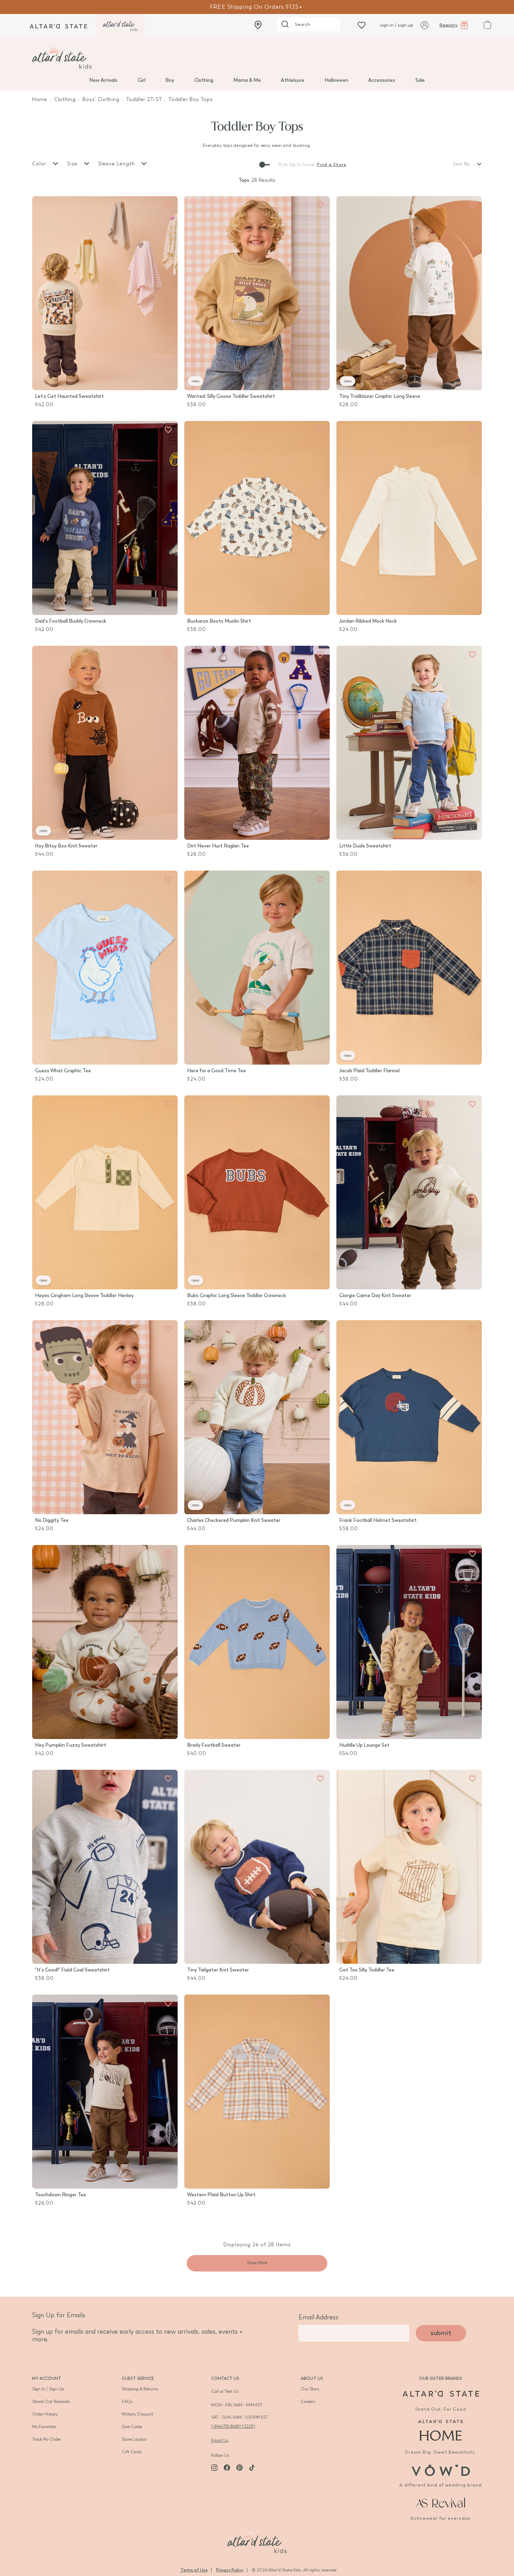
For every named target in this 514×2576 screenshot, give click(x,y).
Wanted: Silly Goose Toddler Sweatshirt (231, 396)
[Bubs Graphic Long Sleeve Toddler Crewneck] (257, 1192)
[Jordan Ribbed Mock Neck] (409, 518)
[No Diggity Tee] (105, 1417)
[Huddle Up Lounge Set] (409, 1642)
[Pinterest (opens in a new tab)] (240, 2468)
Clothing (204, 80)
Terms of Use (194, 2570)
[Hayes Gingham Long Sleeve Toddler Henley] (105, 1192)
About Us (312, 2378)
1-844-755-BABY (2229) (233, 2426)
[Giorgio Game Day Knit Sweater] (409, 1192)
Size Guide (132, 2427)
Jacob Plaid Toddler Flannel (369, 1071)
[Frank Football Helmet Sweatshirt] (409, 1417)
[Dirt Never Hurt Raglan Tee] (257, 743)
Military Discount (138, 2414)
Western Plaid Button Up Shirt (221, 2195)
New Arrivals (103, 80)
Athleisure (292, 80)
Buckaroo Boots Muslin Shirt (219, 621)
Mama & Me (247, 80)
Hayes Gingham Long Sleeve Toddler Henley (84, 1296)
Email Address (319, 2317)
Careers (308, 2402)
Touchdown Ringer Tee (60, 2195)
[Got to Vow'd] (441, 2470)
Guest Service (138, 2378)
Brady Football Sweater (214, 1745)
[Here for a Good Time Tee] (257, 968)
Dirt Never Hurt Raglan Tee (218, 846)
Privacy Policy (230, 2570)
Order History (45, 2414)
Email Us (220, 2440)
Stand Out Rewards (51, 2402)
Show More (257, 2263)
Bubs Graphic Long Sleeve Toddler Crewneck (237, 1296)
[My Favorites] (168, 205)
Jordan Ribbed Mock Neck (368, 621)
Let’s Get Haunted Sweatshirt (69, 396)
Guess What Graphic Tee (63, 1071)
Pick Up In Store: (297, 165)
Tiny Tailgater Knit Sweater (218, 1970)
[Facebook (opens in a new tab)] (227, 2468)
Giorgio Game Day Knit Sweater (375, 1296)
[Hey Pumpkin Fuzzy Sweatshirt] (105, 1642)
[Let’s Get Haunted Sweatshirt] (105, 293)
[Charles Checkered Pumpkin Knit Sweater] (257, 1417)
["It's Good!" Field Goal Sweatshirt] (105, 1867)
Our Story (310, 2389)
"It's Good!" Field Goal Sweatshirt (72, 1970)
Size (73, 164)
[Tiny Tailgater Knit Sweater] (257, 1867)
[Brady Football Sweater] (257, 1642)
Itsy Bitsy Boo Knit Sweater (66, 846)
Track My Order (47, 2439)
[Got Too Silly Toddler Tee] (409, 1867)
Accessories (382, 80)
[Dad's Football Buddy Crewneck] (105, 518)
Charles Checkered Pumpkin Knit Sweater (234, 1520)
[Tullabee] (257, 2540)
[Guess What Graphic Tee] (105, 968)
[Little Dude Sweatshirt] (409, 743)
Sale (420, 80)
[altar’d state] (58, 26)
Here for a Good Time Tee (216, 1071)
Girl (142, 80)
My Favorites (44, 2427)
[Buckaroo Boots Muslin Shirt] (257, 518)
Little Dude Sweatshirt (365, 846)
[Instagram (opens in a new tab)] (214, 2468)
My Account (47, 2378)
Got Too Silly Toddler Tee (367, 1970)
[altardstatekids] (120, 26)
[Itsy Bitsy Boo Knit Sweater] (105, 743)
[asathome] (441, 2430)
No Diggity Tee (52, 1520)
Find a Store (332, 165)
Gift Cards (132, 2452)
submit (441, 2333)
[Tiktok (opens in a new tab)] (252, 2468)
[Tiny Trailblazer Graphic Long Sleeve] (409, 293)
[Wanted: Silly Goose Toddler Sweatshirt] (257, 293)
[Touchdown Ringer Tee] (105, 2092)
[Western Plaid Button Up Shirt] (257, 2092)
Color (40, 164)
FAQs (127, 2402)
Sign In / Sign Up (48, 2389)
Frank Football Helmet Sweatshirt (378, 1520)
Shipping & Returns (140, 2389)
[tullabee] (257, 57)
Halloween (336, 80)
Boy (170, 80)
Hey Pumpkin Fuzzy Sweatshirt (71, 1745)
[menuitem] (103, 80)
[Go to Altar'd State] (441, 2394)
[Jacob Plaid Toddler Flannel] (409, 968)
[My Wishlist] (362, 25)
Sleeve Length (117, 164)
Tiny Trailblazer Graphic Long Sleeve (380, 396)
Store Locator (134, 2439)
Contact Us (225, 2378)
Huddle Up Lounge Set (364, 1745)
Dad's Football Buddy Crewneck (71, 621)
